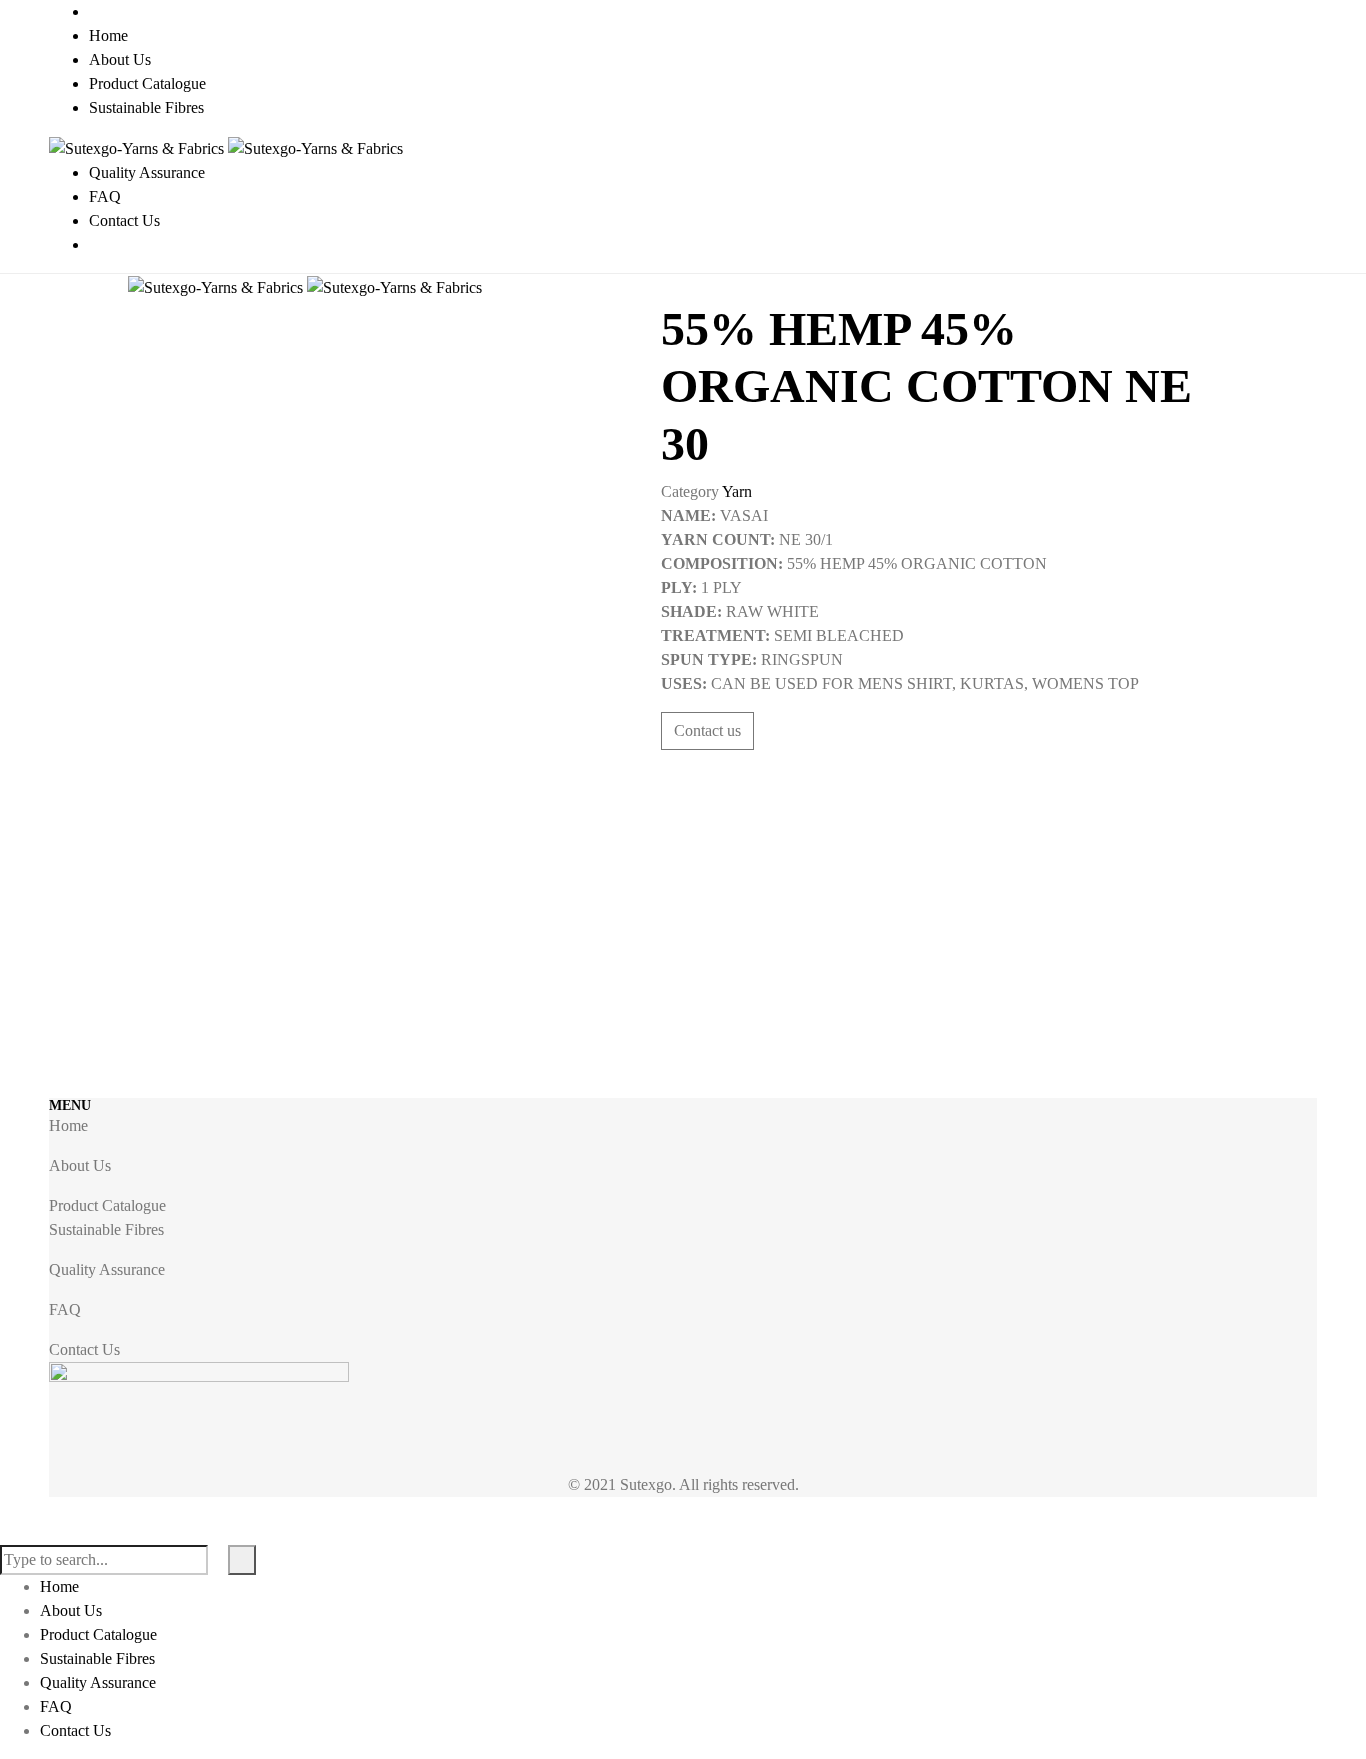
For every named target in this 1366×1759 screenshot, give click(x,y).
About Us (80, 1165)
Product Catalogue (107, 1205)
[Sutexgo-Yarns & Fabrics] (226, 147)
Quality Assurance (107, 1269)
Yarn (737, 491)
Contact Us (84, 1349)
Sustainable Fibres (106, 1229)
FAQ (65, 1309)
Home (68, 1125)
